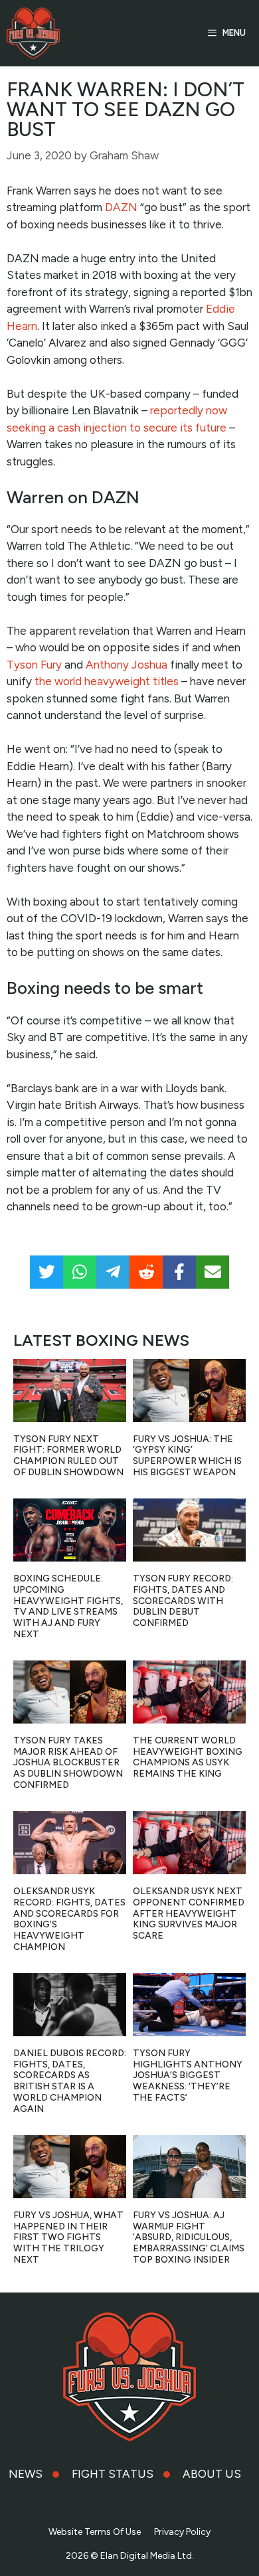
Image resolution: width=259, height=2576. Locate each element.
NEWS (26, 2474)
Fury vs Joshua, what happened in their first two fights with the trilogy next (68, 2237)
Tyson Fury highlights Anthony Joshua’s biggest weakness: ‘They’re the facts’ (188, 2075)
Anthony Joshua (127, 665)
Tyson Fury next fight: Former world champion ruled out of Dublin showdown (68, 1456)
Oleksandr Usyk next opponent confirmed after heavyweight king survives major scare (189, 1913)
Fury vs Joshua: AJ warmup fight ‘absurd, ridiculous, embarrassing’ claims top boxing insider (189, 2237)
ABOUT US (212, 2474)
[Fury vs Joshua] (33, 33)
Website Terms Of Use (95, 2532)
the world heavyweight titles (107, 681)
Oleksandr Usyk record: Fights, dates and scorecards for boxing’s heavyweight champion (69, 1919)
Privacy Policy (182, 2532)
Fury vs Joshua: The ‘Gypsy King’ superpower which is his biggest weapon (187, 1456)
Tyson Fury (34, 665)
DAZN (121, 207)
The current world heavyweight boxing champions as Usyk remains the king (188, 1757)
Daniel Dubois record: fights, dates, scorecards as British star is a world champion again (70, 2081)
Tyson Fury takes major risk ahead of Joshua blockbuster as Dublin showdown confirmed (68, 1763)
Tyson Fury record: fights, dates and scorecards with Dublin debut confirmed (183, 1601)
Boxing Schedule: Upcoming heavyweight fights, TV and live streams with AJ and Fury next (68, 1606)
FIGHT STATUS (113, 2474)
